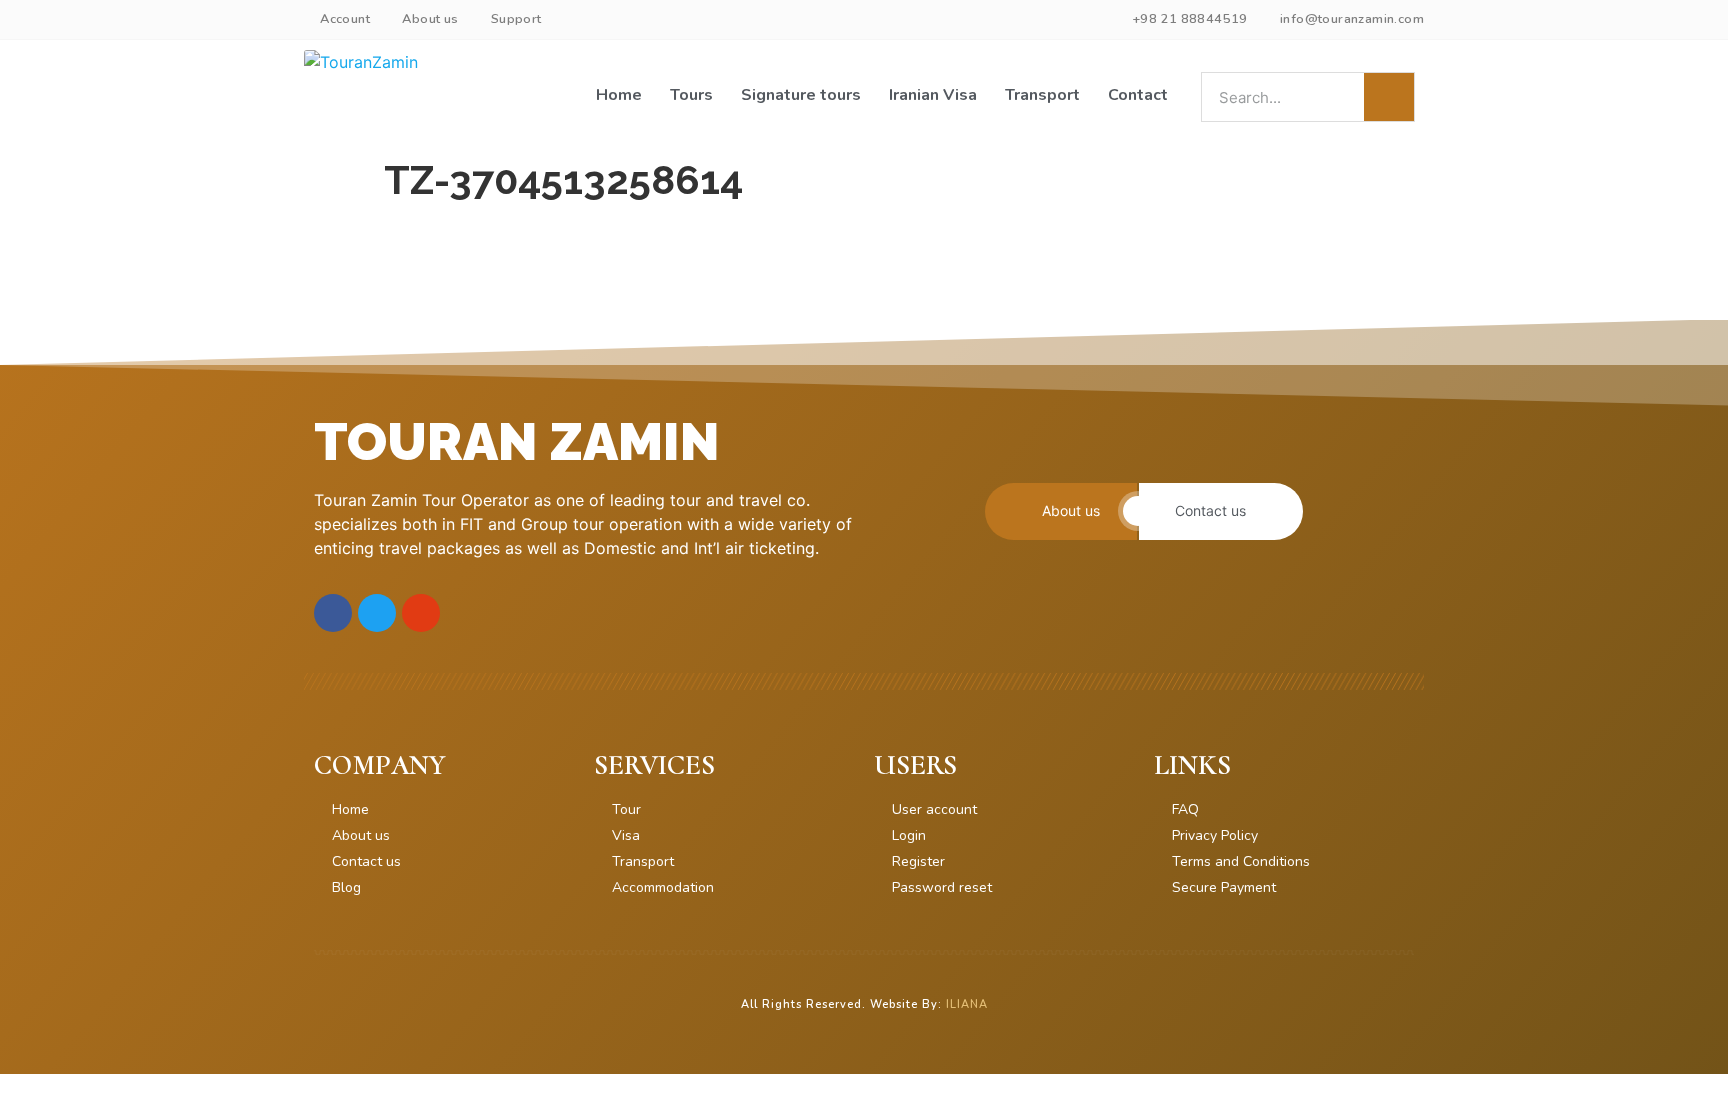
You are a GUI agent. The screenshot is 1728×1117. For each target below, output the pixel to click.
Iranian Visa (933, 95)
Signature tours (801, 95)
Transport (1042, 95)
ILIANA (967, 1004)
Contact (1138, 95)
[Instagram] (421, 613)
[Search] (1389, 97)
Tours (691, 95)
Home (619, 95)
